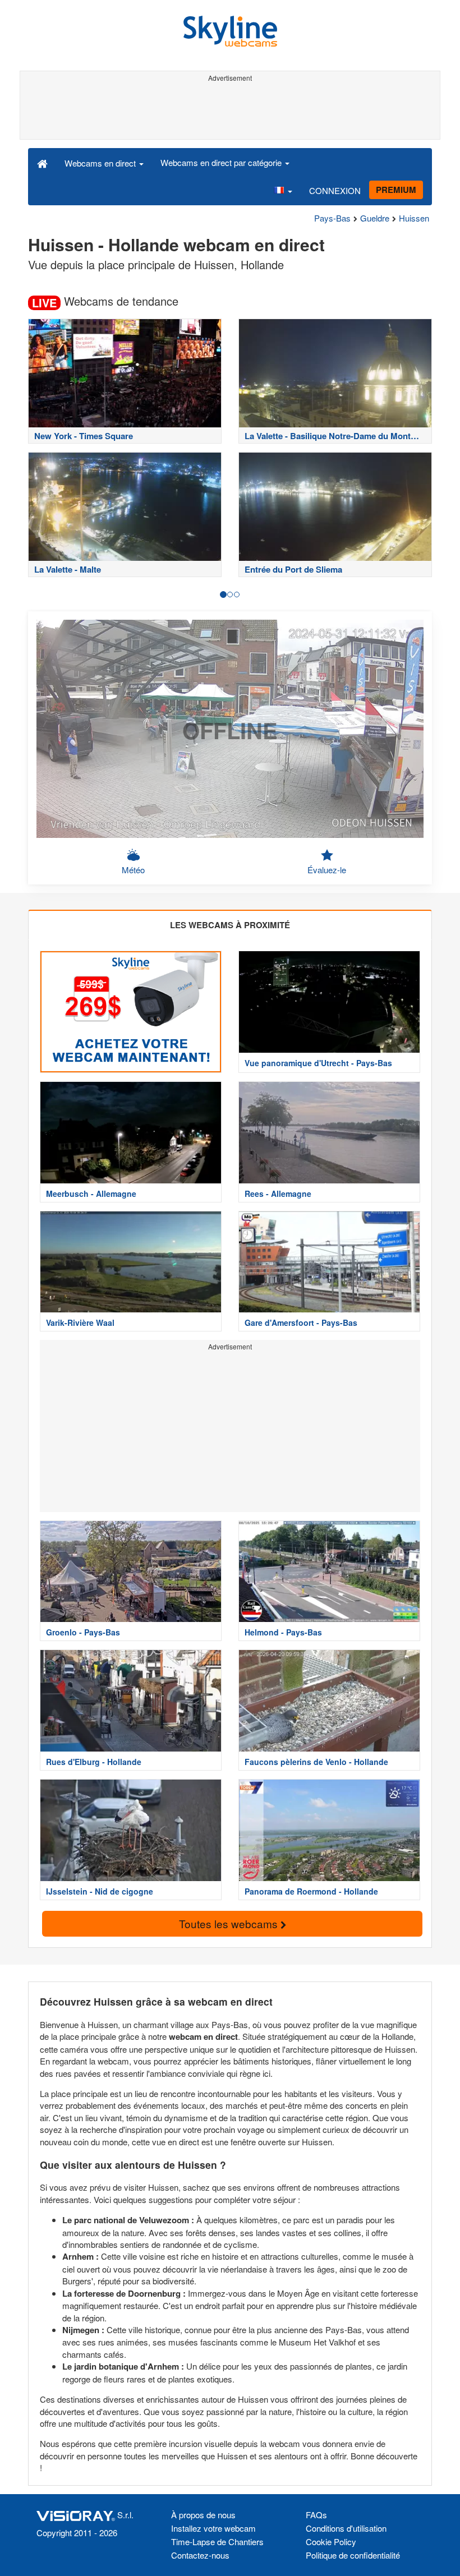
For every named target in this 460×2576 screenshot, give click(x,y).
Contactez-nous (200, 2555)
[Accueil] (42, 163)
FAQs (316, 2515)
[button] (283, 191)
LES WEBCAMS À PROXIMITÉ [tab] (230, 925)
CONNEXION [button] (335, 190)
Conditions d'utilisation (346, 2528)
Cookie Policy (331, 2542)
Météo (133, 870)
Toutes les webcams (230, 1923)
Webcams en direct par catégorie (222, 162)
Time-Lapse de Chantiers (217, 2542)
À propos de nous (203, 2515)
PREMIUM (396, 190)
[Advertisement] (230, 111)
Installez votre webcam (213, 2528)
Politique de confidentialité (353, 2555)
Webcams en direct (101, 163)
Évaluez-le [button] (327, 870)
